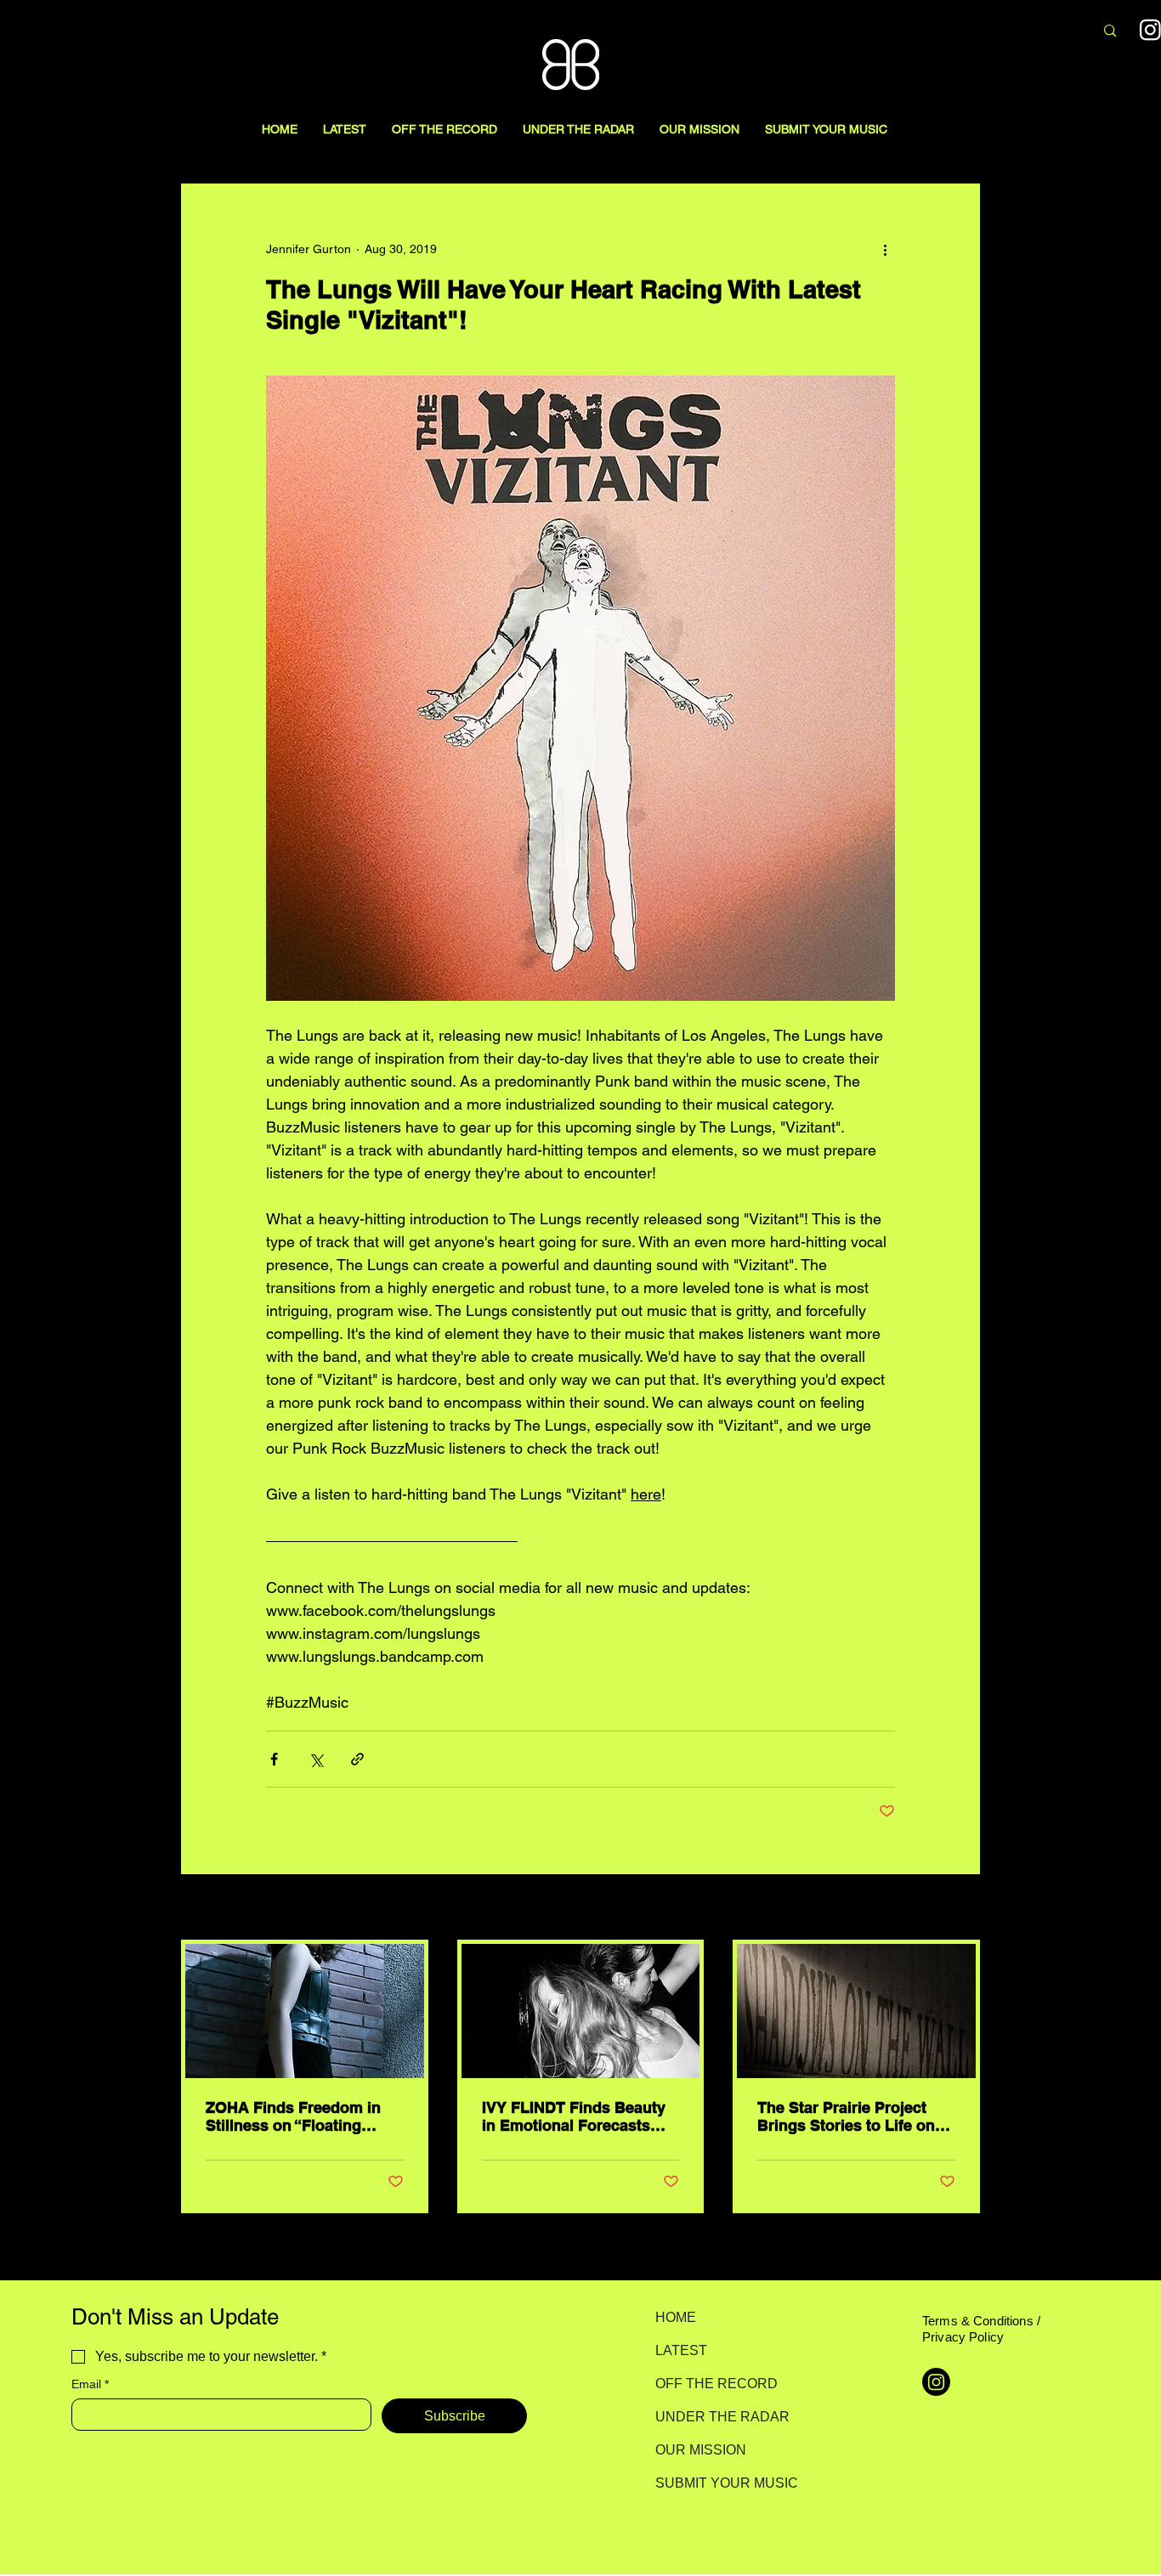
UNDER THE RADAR (715, 2417)
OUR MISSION (701, 2450)
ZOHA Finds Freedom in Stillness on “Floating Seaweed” (293, 2116)
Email (90, 2384)
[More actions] (885, 249)
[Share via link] (357, 1759)
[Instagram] (936, 2382)
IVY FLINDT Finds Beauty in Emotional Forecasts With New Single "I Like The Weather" (574, 2116)
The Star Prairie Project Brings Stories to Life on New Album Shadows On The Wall (847, 2116)
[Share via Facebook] (274, 1759)
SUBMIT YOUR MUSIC (715, 2483)
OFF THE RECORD (715, 2384)
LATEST (681, 2350)
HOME (676, 2317)
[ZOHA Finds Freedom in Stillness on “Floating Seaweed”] (305, 2011)
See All (961, 1908)
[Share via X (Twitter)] (316, 1759)
